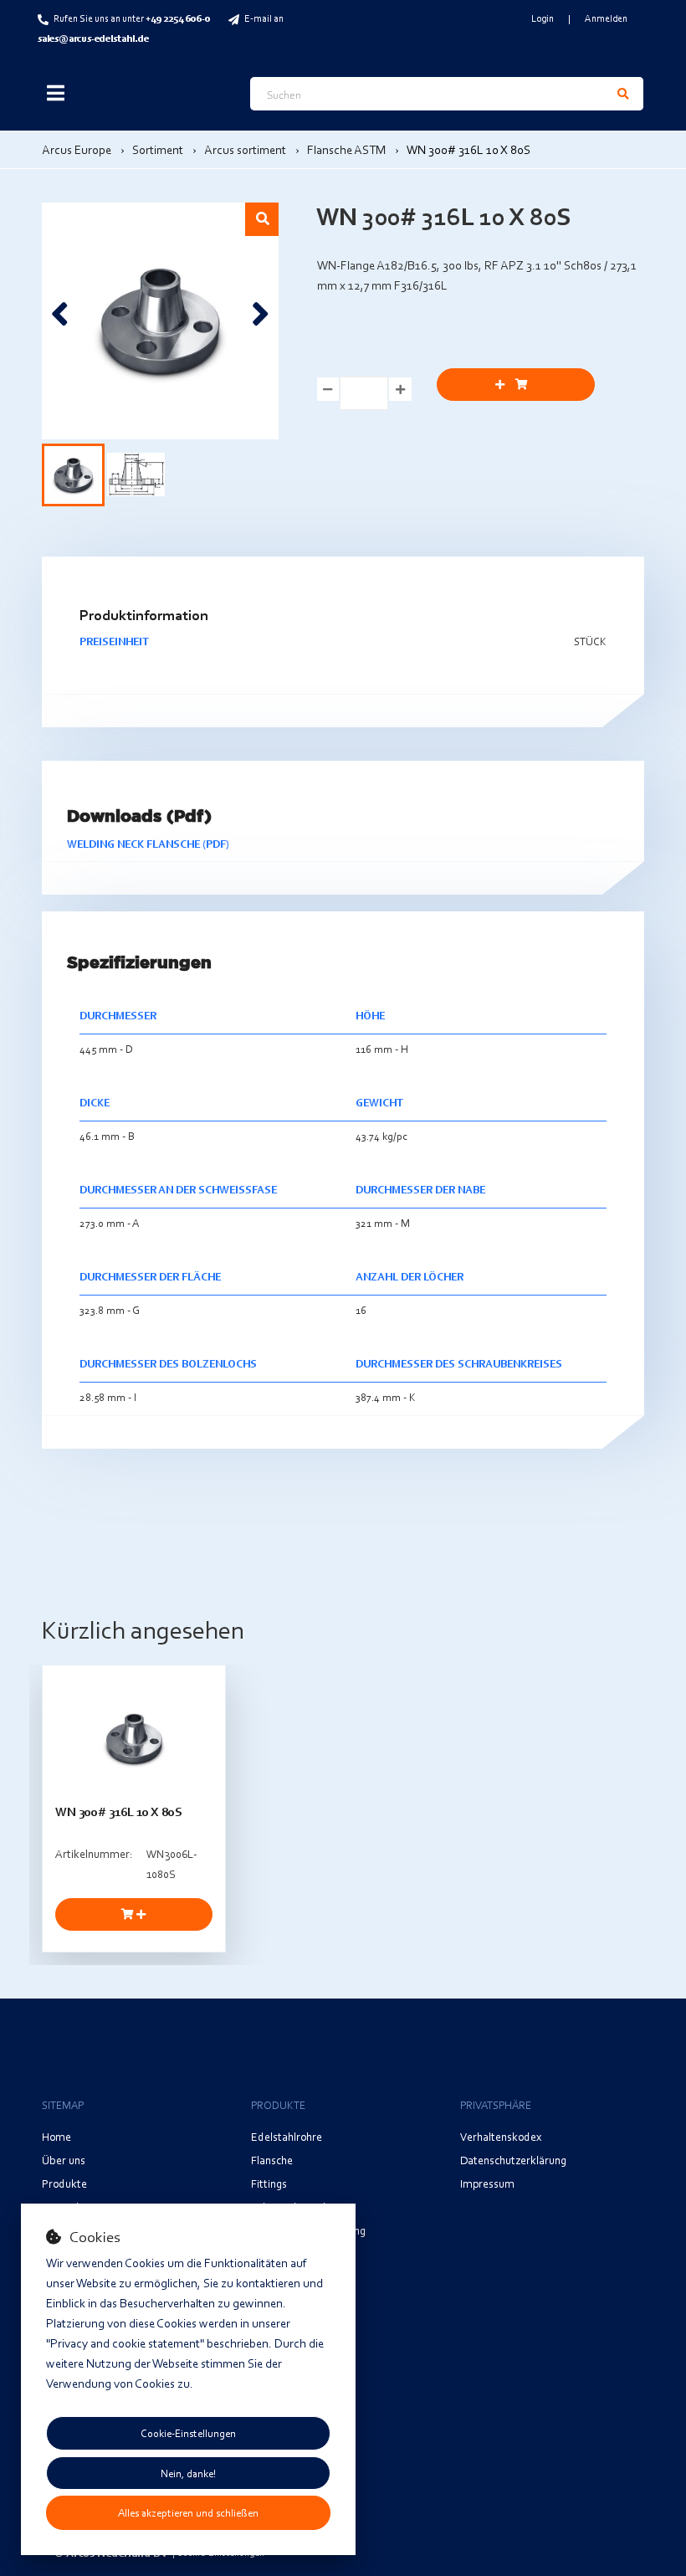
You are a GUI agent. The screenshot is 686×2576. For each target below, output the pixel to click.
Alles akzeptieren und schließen (188, 2512)
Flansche (272, 2160)
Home (56, 2136)
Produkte (64, 2183)
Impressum (487, 2183)
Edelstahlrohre (287, 2136)
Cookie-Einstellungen (188, 2433)
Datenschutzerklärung (513, 2160)
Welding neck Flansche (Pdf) (148, 844)
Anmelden (606, 18)
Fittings (269, 2183)
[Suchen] (623, 94)
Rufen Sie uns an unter (132, 18)
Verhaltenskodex (501, 2136)
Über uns (64, 2160)
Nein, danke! (188, 2473)
